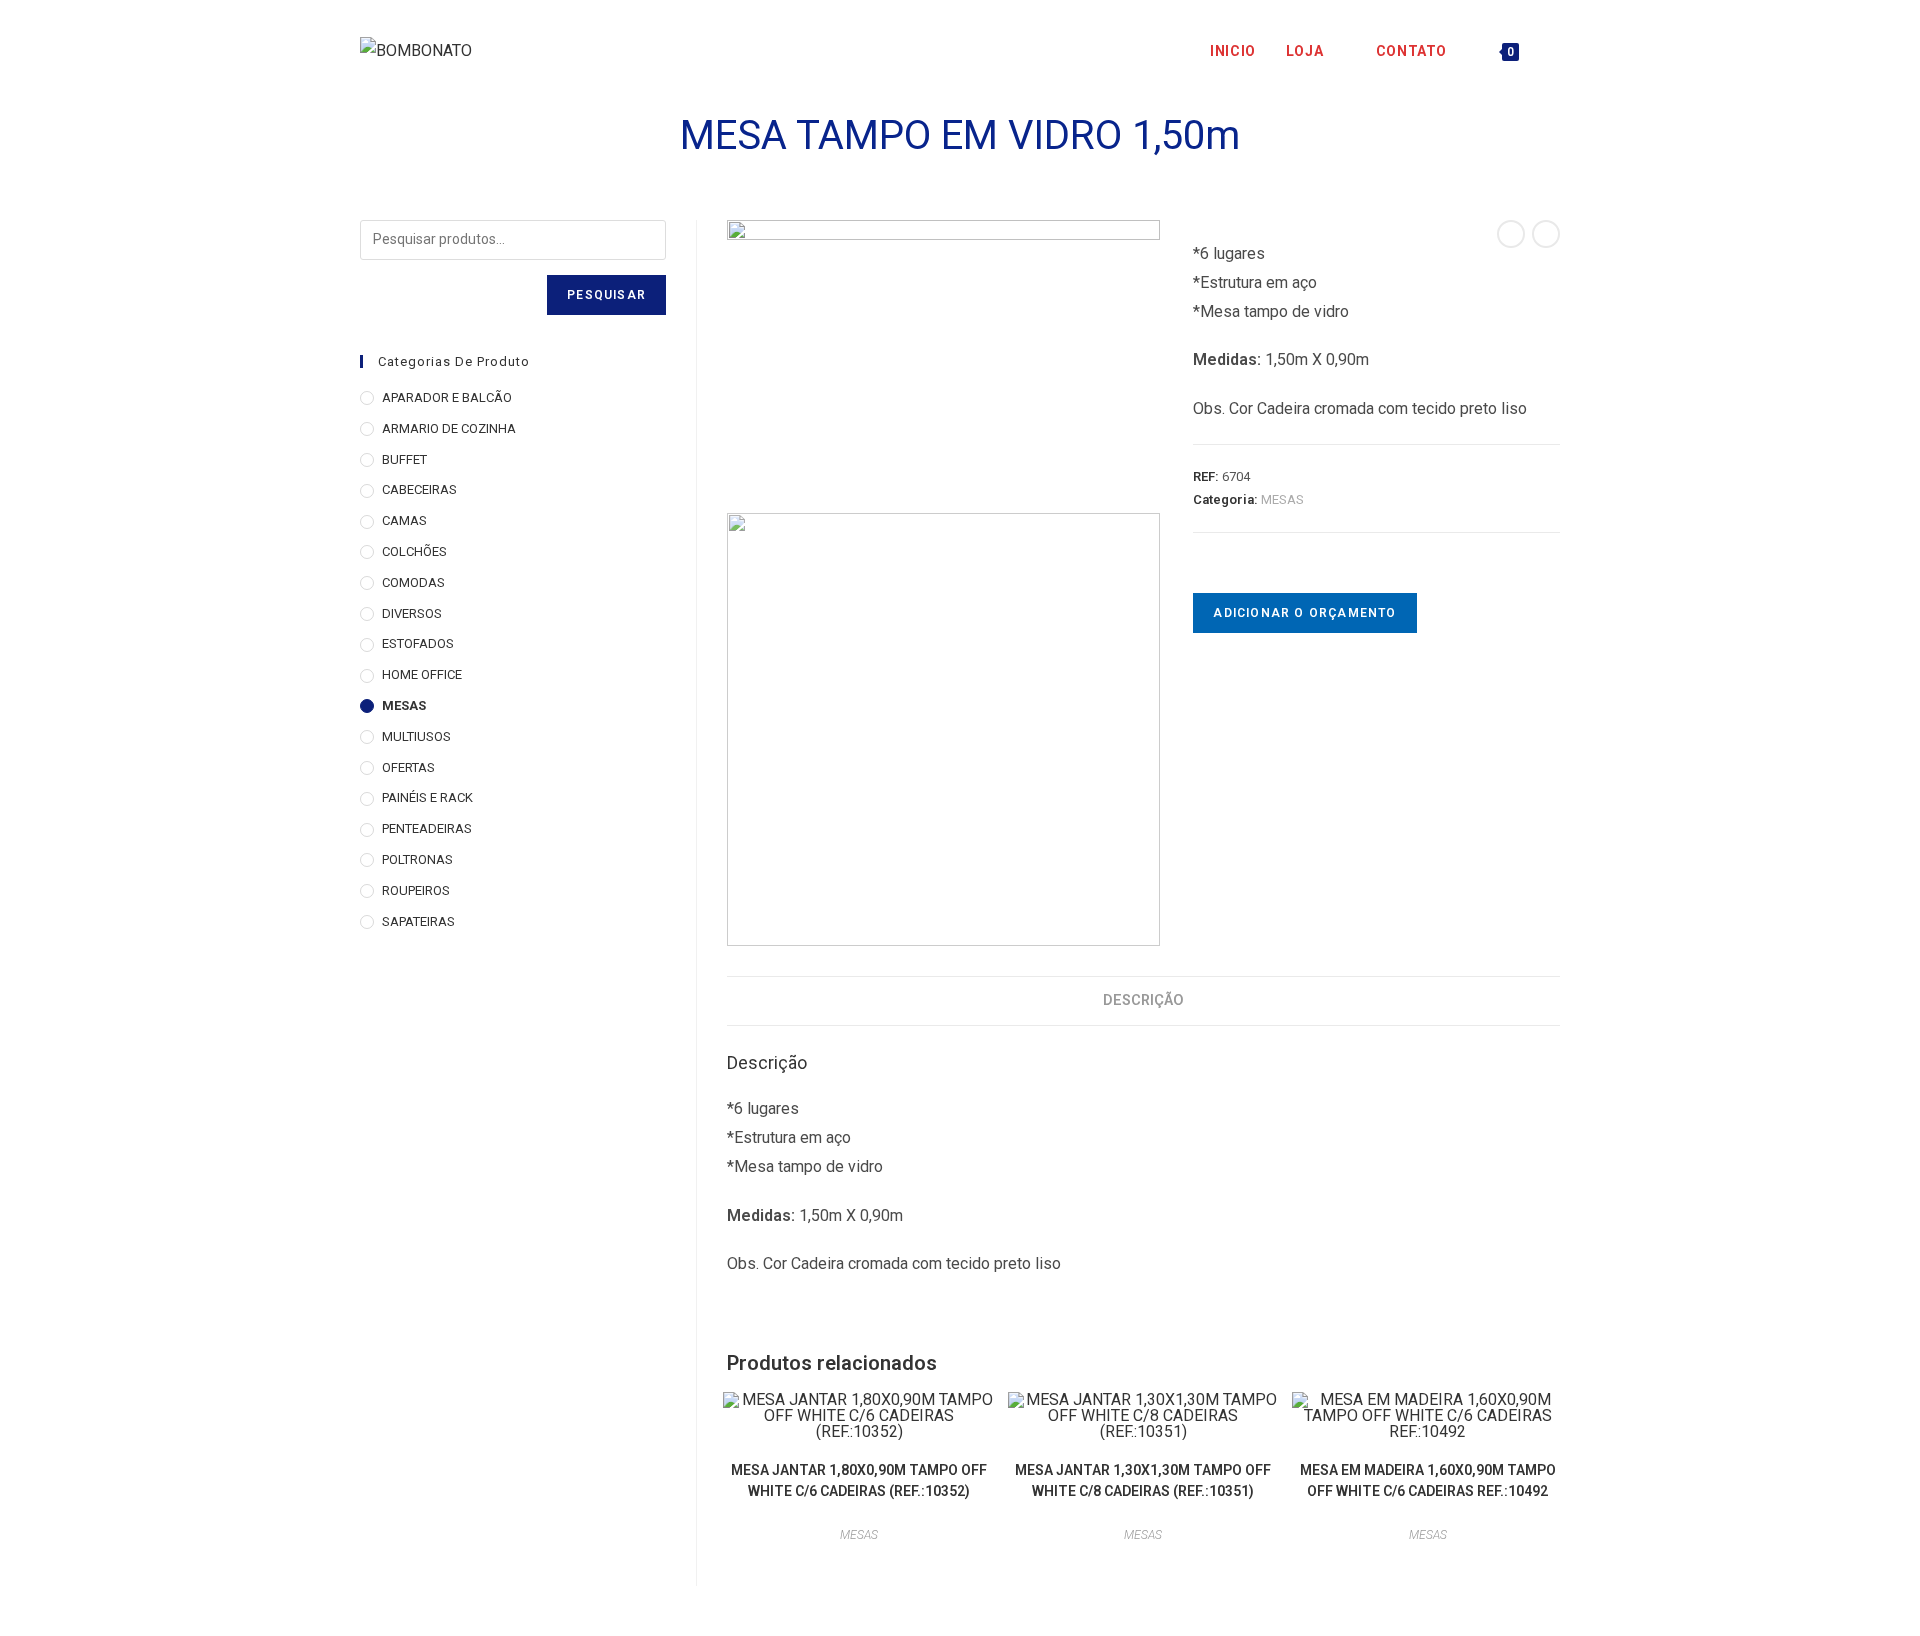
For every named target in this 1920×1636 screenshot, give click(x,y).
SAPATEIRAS (418, 921)
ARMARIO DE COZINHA (449, 428)
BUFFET (404, 459)
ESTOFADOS (418, 643)
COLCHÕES (414, 551)
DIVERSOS (412, 613)
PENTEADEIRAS (427, 828)
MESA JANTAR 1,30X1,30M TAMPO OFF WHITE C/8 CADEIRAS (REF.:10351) (1143, 1480)
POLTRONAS (417, 859)
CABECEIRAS (419, 489)
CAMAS (404, 520)
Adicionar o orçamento (1304, 613)
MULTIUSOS (416, 736)
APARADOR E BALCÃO (447, 397)
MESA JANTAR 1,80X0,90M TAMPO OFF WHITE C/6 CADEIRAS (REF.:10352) (859, 1480)
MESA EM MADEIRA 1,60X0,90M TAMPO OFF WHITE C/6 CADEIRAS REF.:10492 (1428, 1480)
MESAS (1282, 499)
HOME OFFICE (422, 674)
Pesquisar (606, 295)
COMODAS (413, 582)
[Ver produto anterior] (1511, 234)
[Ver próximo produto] (1546, 234)
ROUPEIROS (416, 890)
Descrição (1143, 1000)
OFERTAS (408, 767)
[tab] (1143, 1001)
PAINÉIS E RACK (427, 797)
